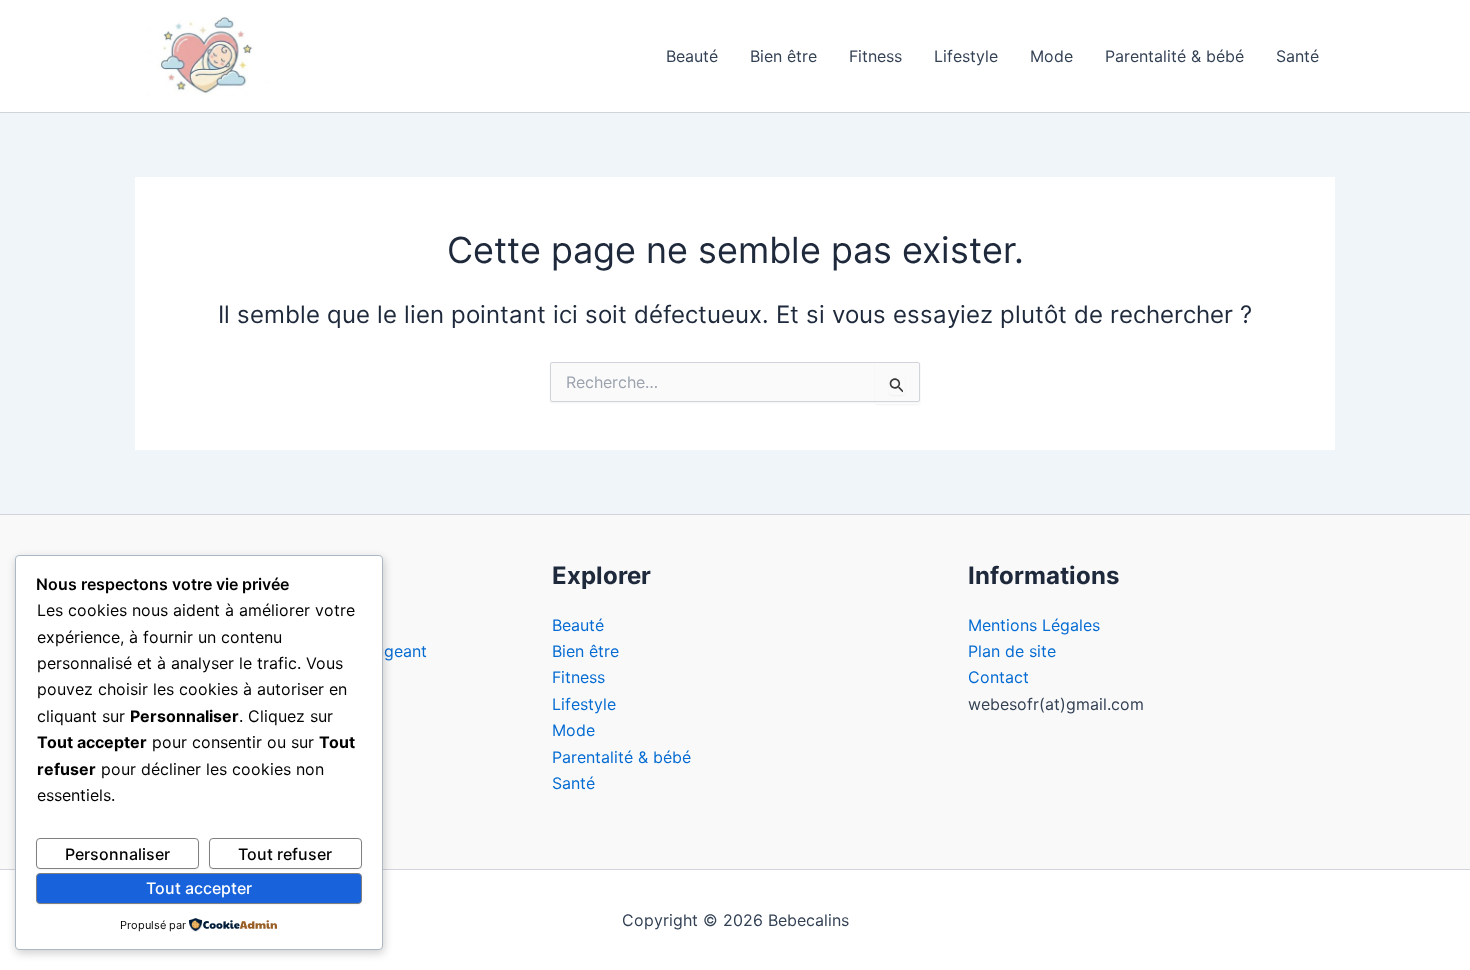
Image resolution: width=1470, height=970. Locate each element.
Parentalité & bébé (1174, 56)
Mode (1051, 56)
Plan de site (1012, 651)
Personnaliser (117, 854)
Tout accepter (199, 888)
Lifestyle (966, 56)
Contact (998, 677)
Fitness (875, 56)
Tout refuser (285, 854)
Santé (1297, 56)
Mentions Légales (1034, 625)
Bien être (783, 56)
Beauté (692, 56)
